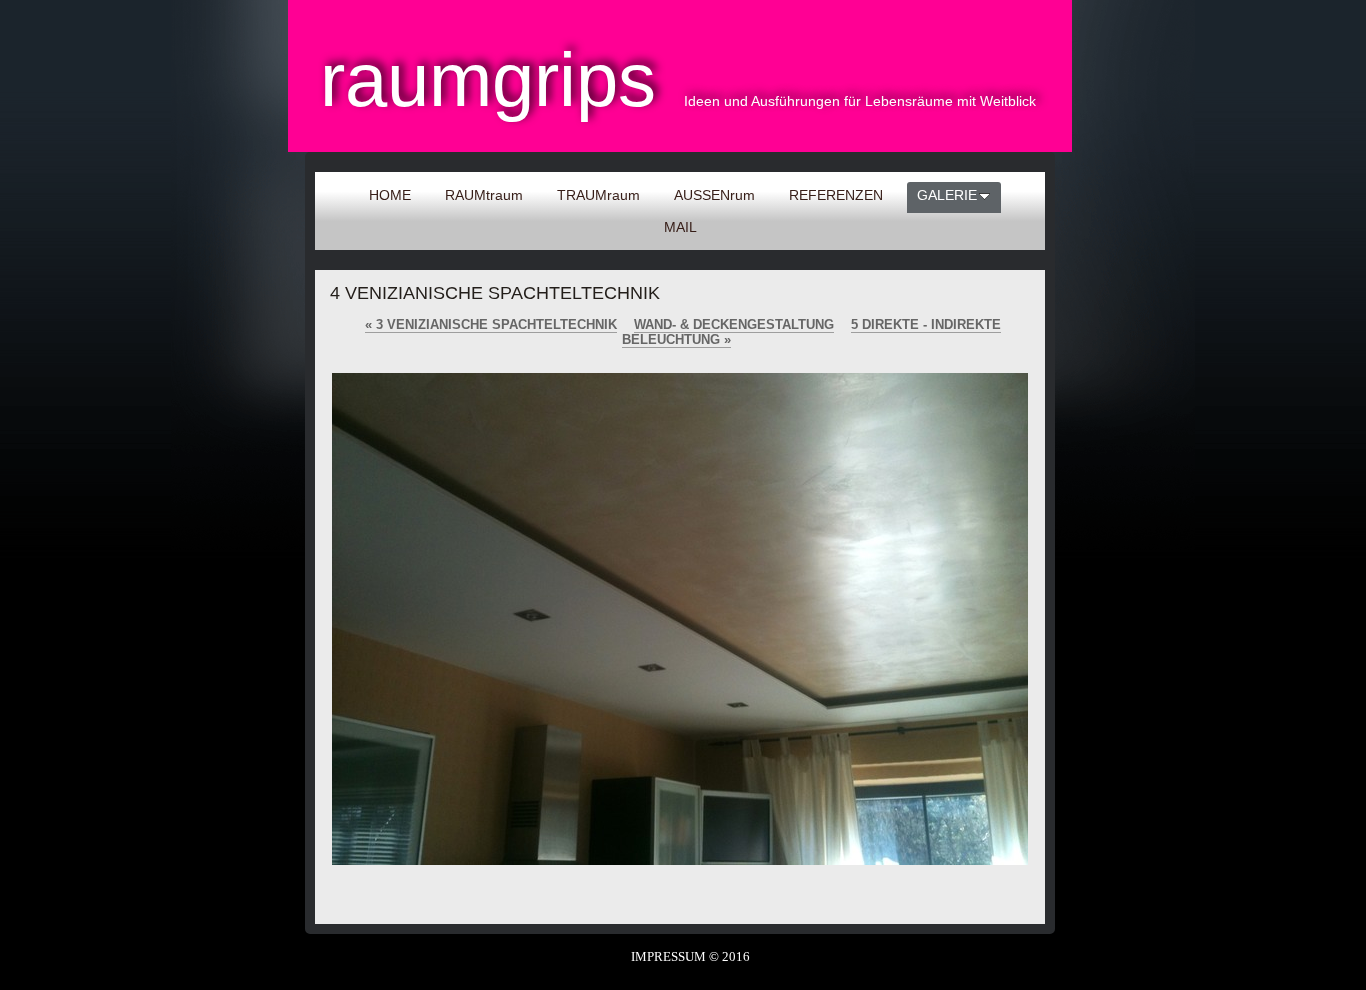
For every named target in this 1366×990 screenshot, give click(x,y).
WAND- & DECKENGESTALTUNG (734, 324)
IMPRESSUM (668, 956)
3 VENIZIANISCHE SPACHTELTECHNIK (491, 324)
